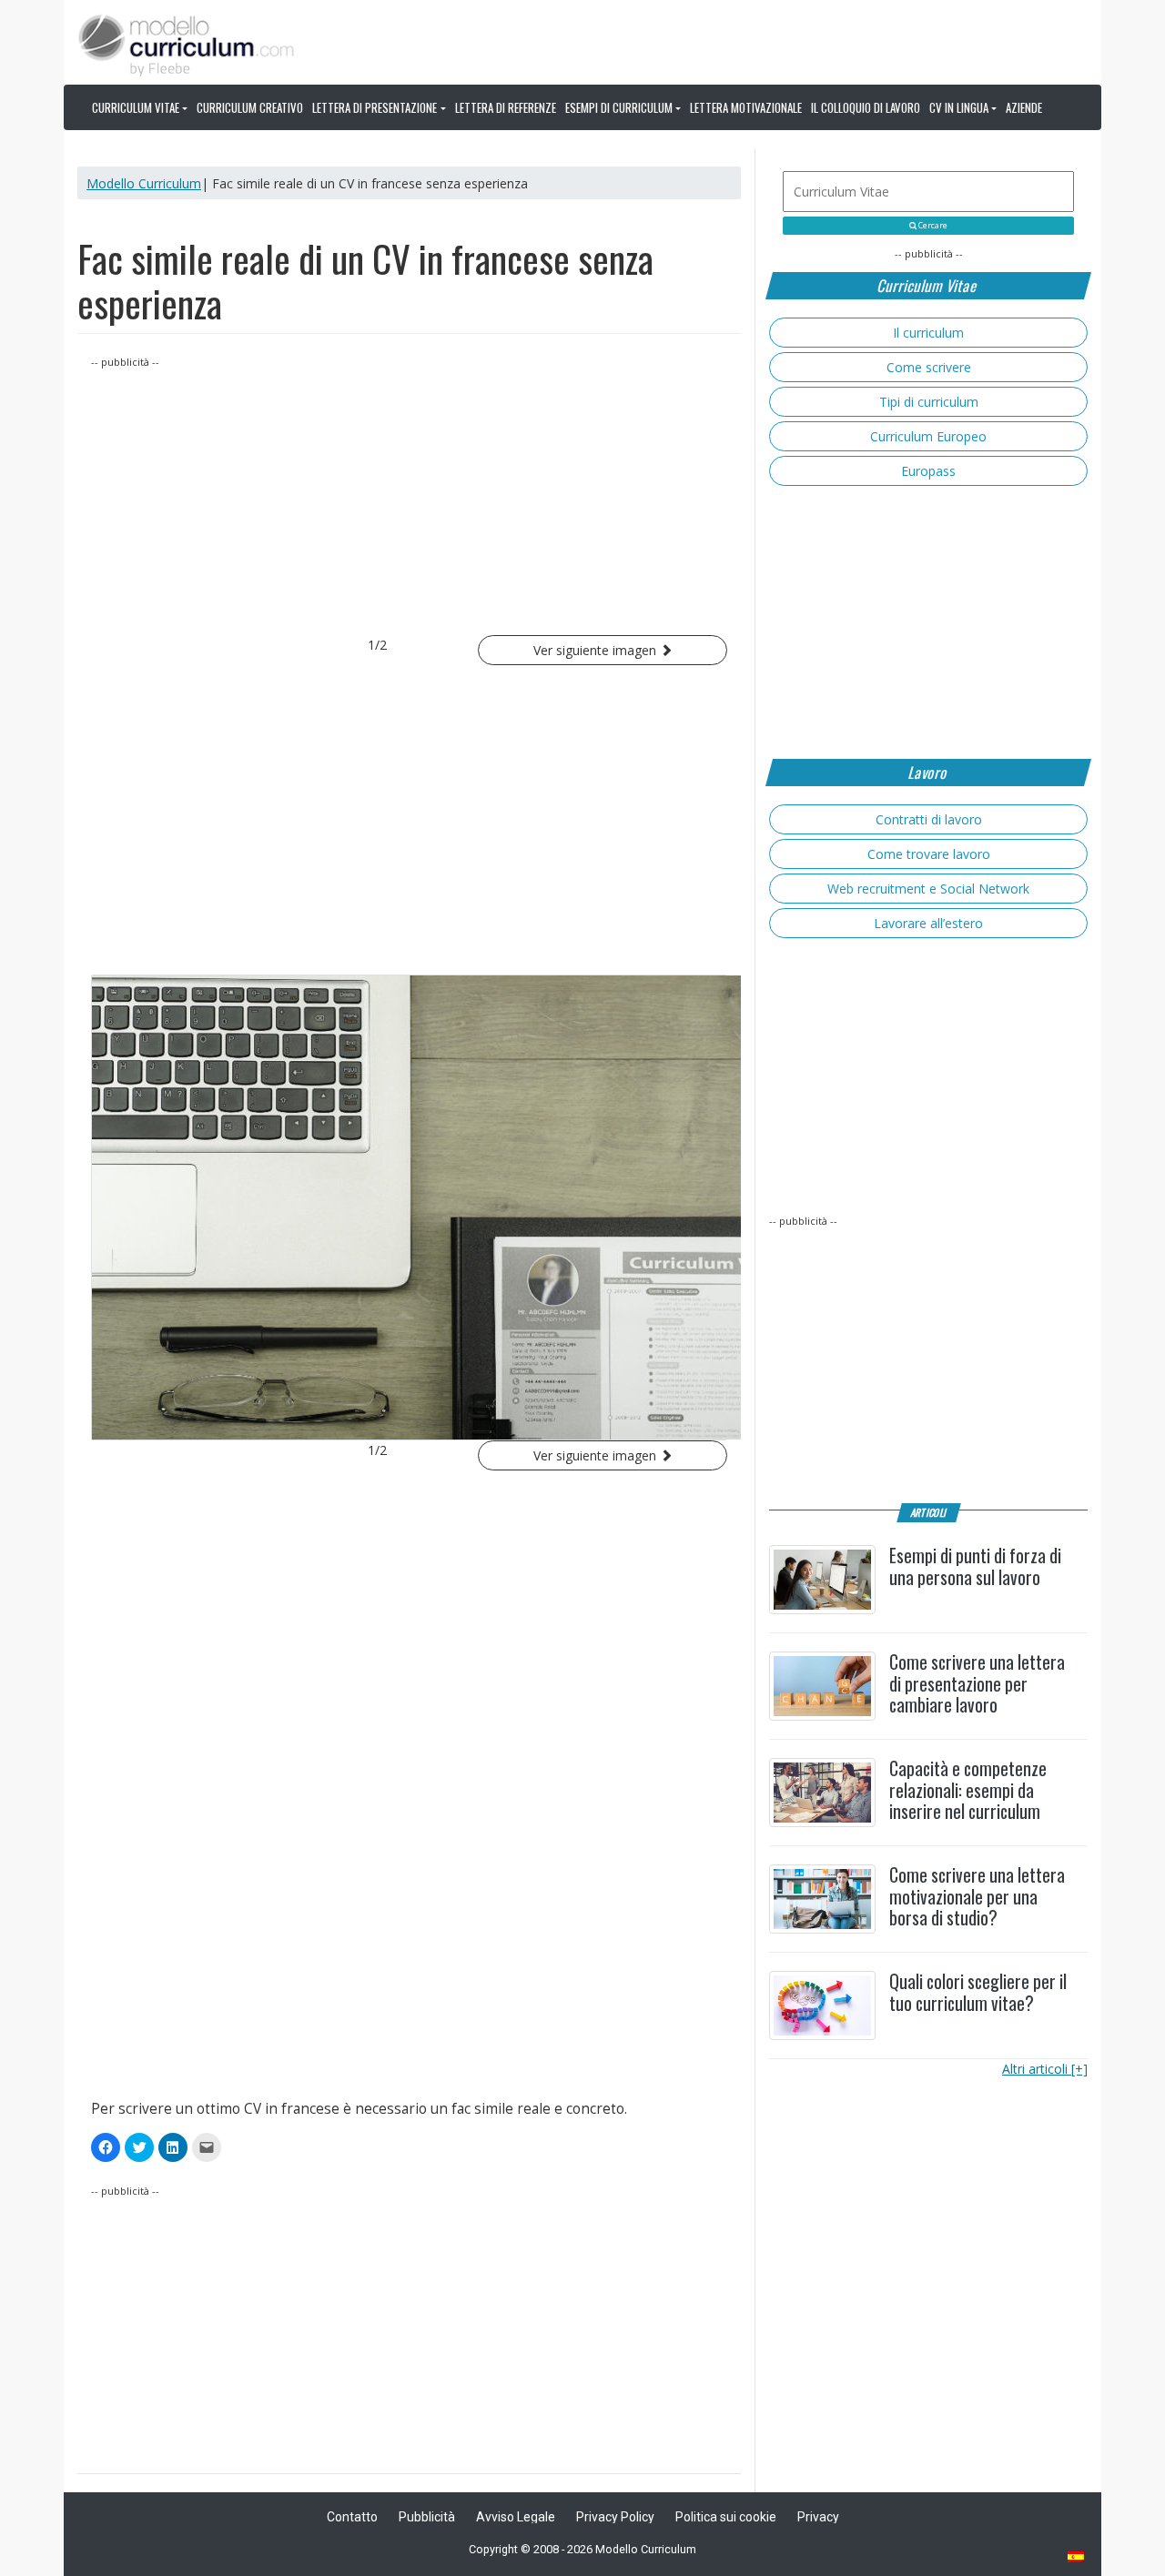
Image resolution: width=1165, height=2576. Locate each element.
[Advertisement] (409, 499)
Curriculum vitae (136, 107)
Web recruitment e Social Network (928, 889)
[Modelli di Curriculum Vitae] (1077, 2558)
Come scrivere (929, 367)
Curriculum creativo (250, 107)
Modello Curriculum (144, 183)
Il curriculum (928, 333)
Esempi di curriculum (619, 107)
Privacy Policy (615, 2517)
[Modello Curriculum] (187, 44)
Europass (928, 471)
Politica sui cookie (726, 2517)
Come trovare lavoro (929, 854)
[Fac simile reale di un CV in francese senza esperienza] (409, 1207)
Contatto (352, 2517)
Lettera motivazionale (746, 107)
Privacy (818, 2517)
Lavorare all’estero (928, 923)
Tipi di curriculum (929, 402)
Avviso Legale (516, 2517)
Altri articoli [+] (1045, 2069)
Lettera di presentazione (375, 107)
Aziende (1024, 107)
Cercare (932, 226)
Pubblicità (427, 2517)
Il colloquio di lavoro (866, 107)
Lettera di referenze (506, 107)
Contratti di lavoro (929, 819)
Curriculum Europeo (928, 436)
